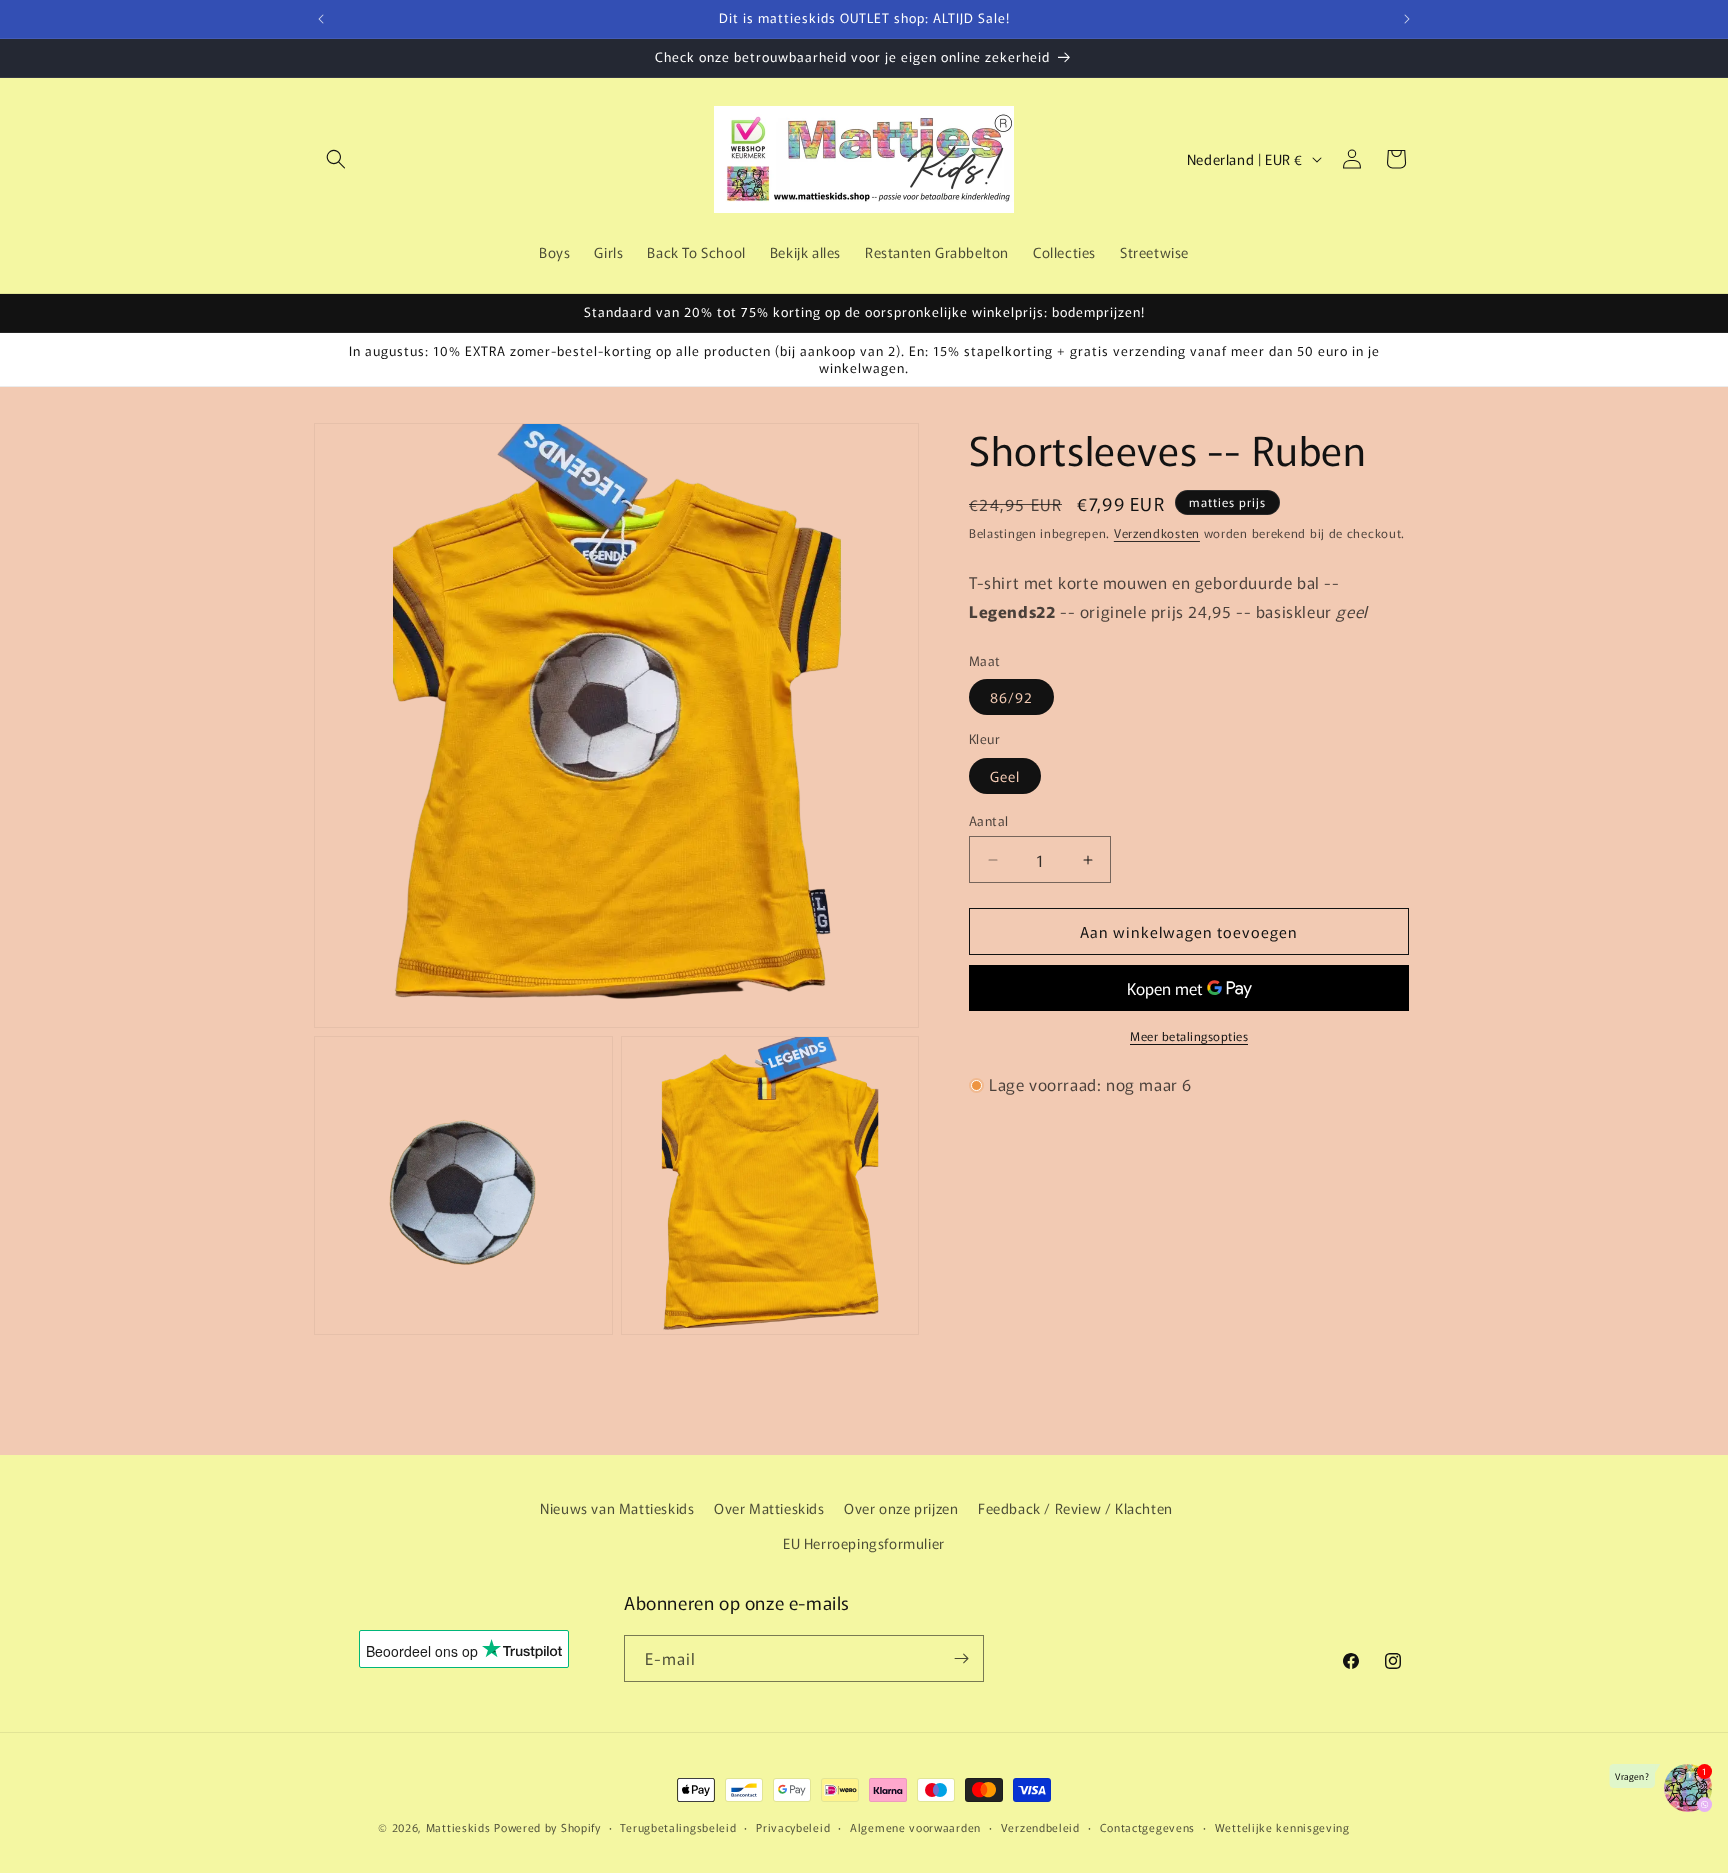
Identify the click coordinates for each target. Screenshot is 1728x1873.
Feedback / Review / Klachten (1075, 1508)
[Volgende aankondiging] (1407, 19)
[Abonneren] (961, 1658)
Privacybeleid (793, 1827)
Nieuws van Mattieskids (617, 1508)
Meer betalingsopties (1189, 1036)
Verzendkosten (1157, 532)
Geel (1005, 776)
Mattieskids (458, 1827)
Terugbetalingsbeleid (678, 1827)
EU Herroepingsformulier (864, 1543)
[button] (336, 159)
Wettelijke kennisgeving (1282, 1827)
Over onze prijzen (901, 1508)
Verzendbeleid (1040, 1827)
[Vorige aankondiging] (321, 19)
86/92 (1011, 698)
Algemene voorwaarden (915, 1827)
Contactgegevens (1148, 1827)
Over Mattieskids (769, 1508)
